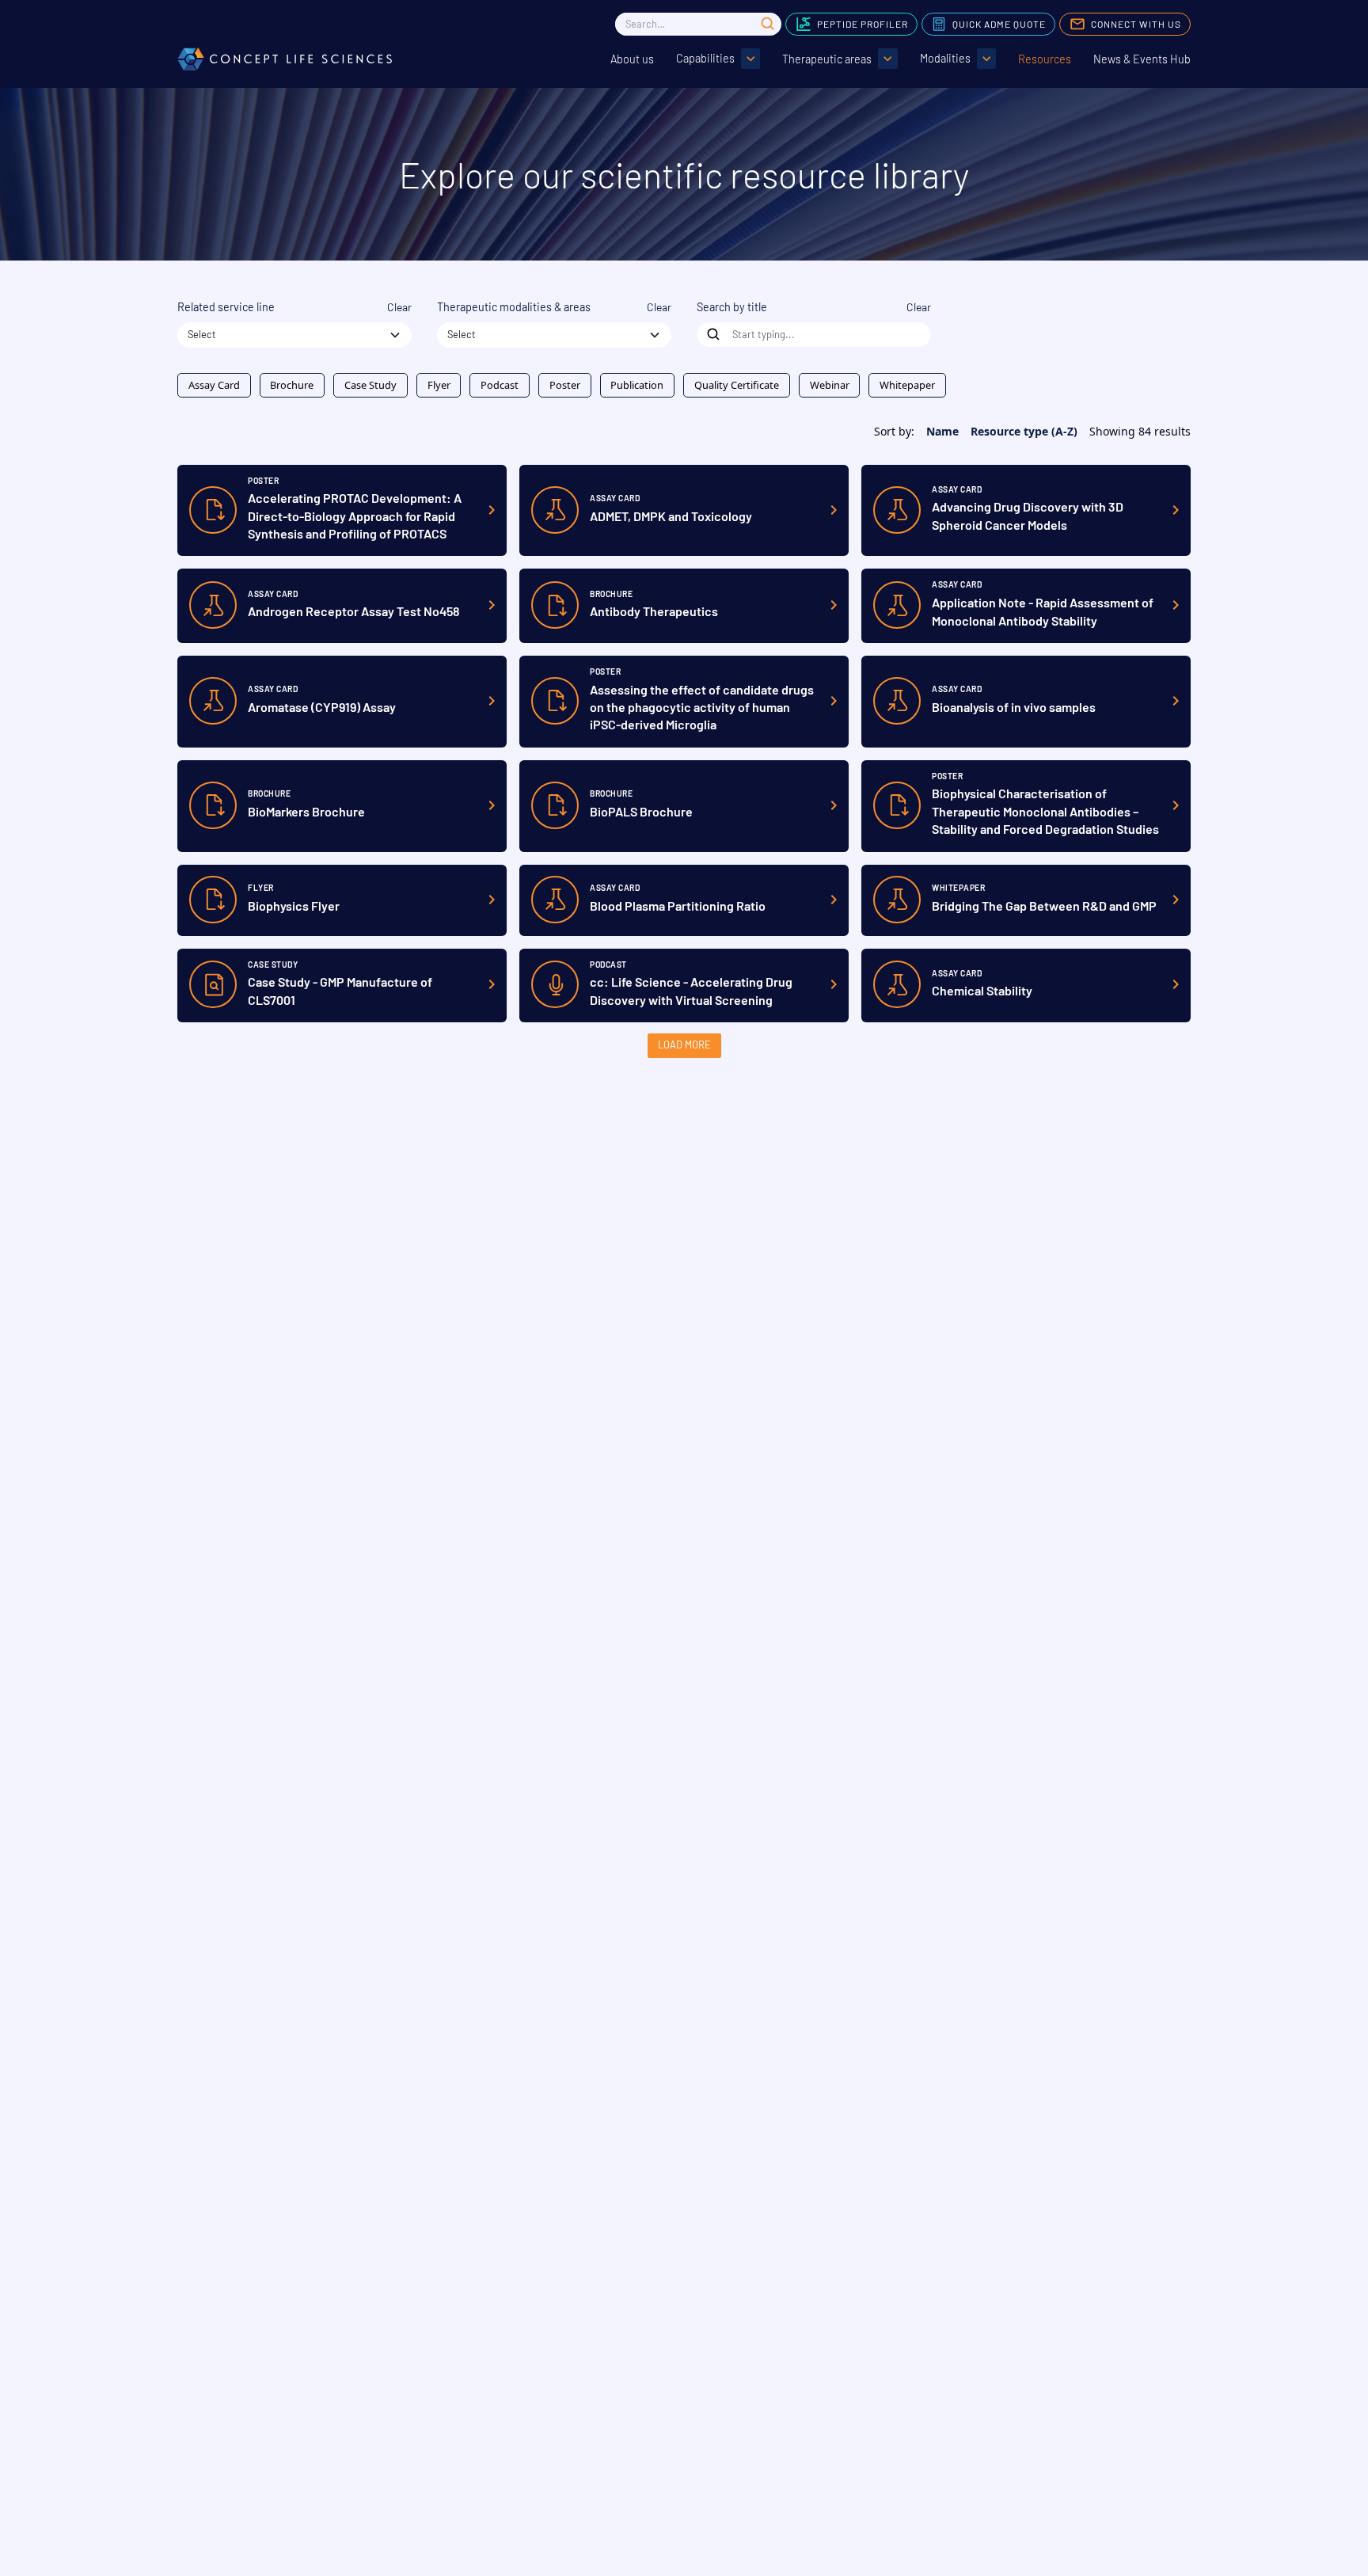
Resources (1045, 59)
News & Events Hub (1142, 59)
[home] (285, 59)
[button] (718, 59)
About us (632, 59)
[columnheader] (936, 431)
